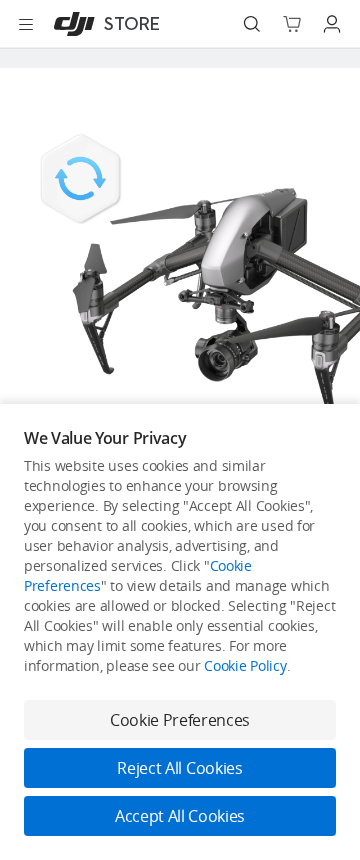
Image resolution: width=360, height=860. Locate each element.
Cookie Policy (245, 665)
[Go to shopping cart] (292, 24)
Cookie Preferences (180, 720)
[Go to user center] (332, 24)
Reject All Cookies (179, 768)
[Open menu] (26, 24)
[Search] (252, 24)
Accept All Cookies (180, 816)
